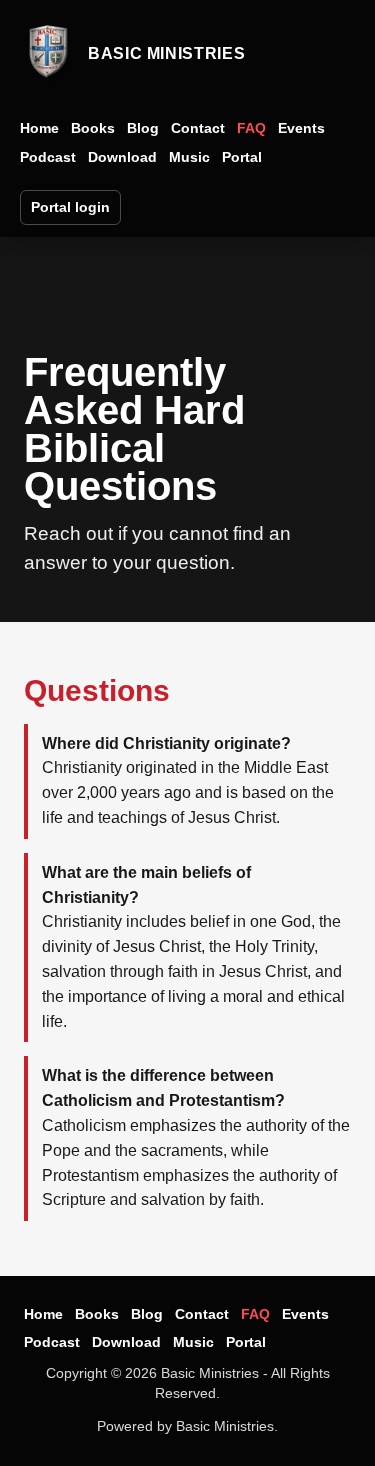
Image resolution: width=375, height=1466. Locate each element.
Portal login (70, 207)
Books (93, 128)
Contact (198, 128)
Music (189, 157)
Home (39, 128)
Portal (242, 157)
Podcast (48, 157)
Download (122, 157)
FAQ (251, 128)
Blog (143, 128)
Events (301, 128)
